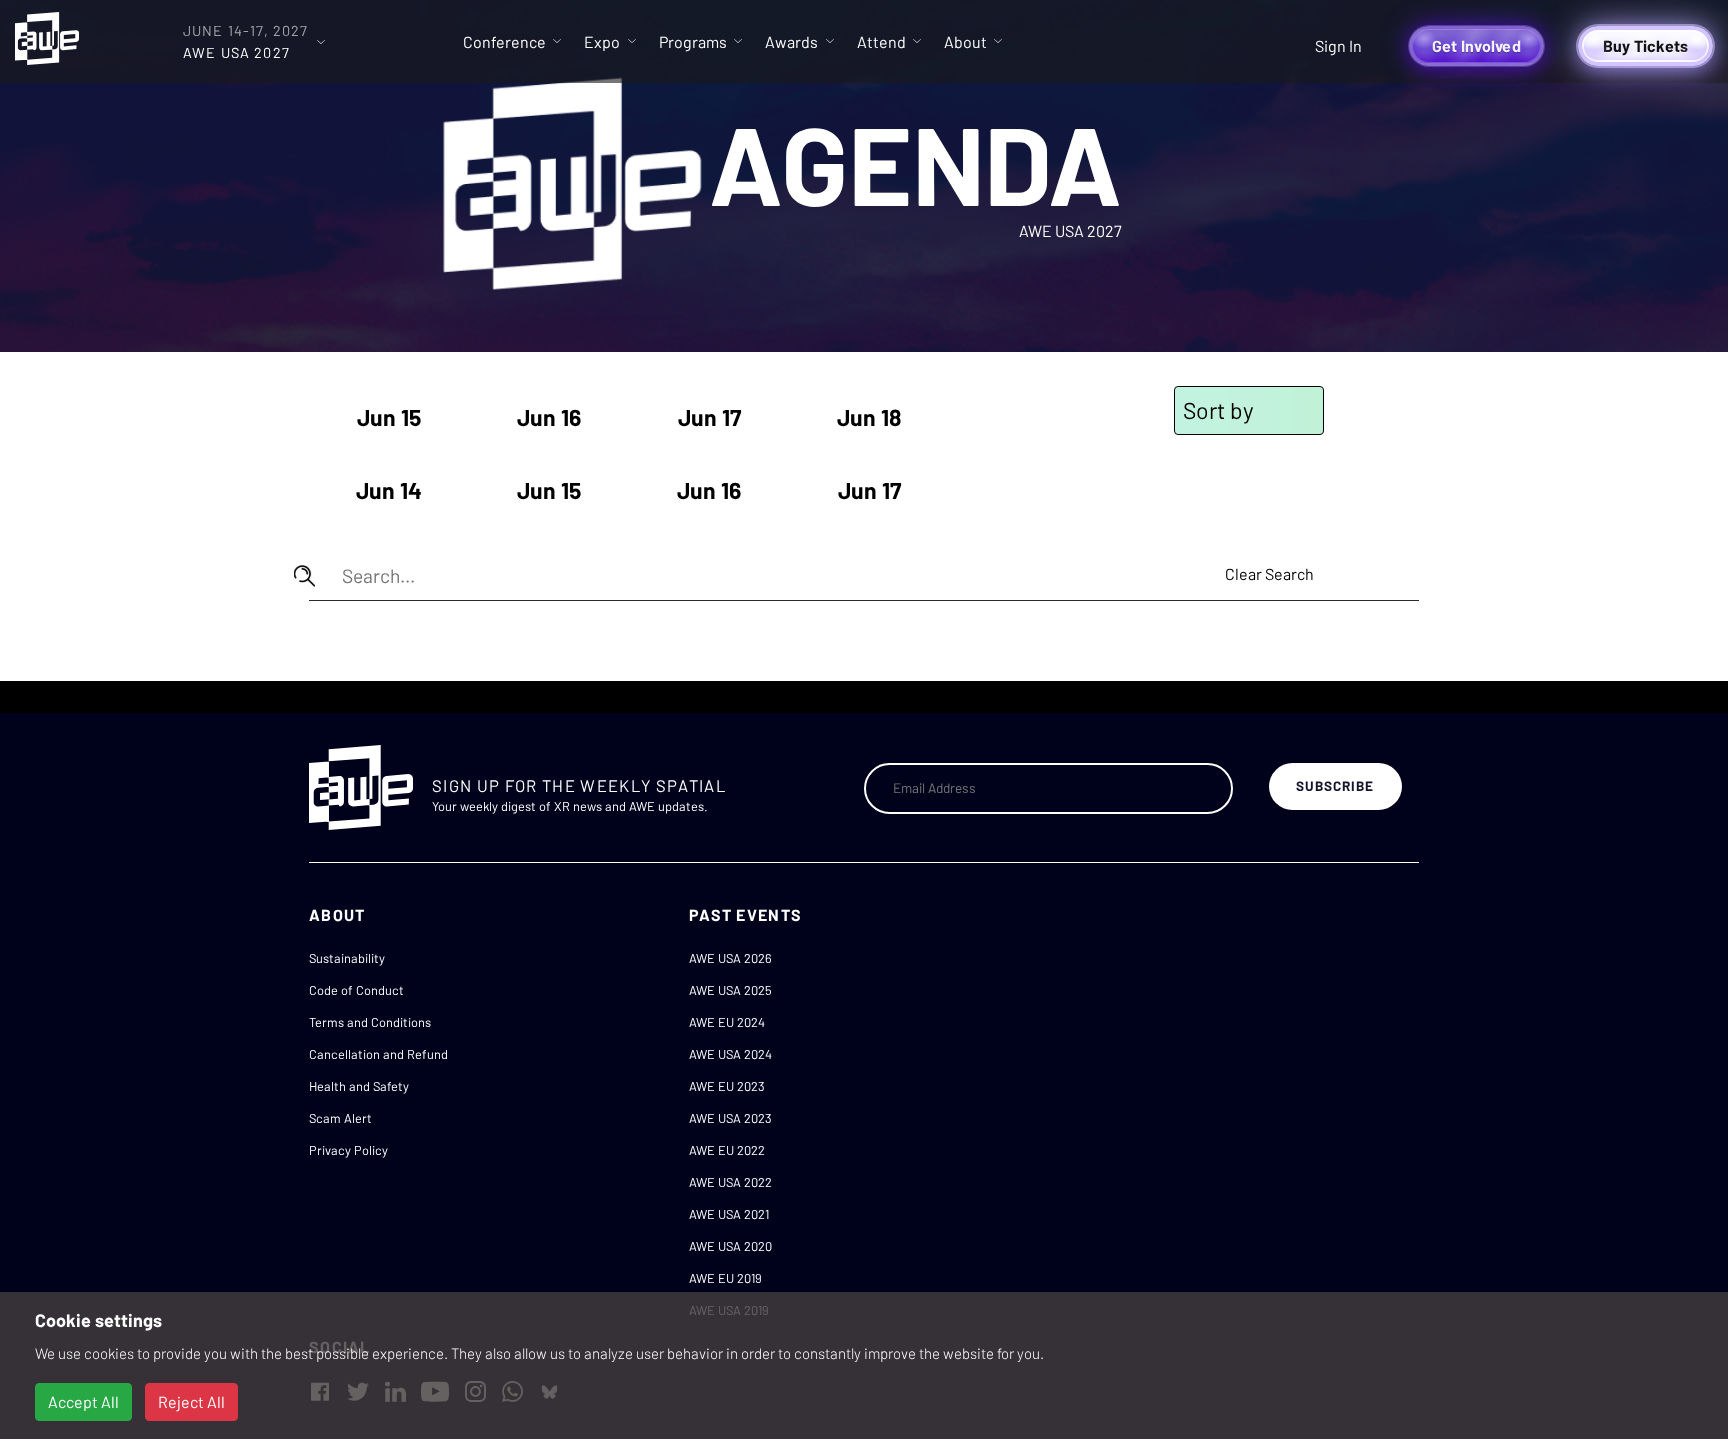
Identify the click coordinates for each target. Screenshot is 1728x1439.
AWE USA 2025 (730, 990)
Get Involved (1476, 45)
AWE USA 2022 (730, 1182)
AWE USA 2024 (730, 1054)
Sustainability (347, 958)
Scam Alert (340, 1118)
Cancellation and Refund (378, 1054)
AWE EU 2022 (727, 1150)
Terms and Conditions (370, 1022)
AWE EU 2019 (725, 1278)
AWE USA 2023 (730, 1118)
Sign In (1338, 45)
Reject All (191, 1401)
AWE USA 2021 (729, 1214)
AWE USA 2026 (730, 958)
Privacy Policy (348, 1150)
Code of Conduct (356, 990)
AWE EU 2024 (727, 1022)
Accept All (83, 1401)
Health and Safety (359, 1086)
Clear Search (1269, 573)
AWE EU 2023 (727, 1086)
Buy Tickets (1646, 45)
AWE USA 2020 (730, 1246)
